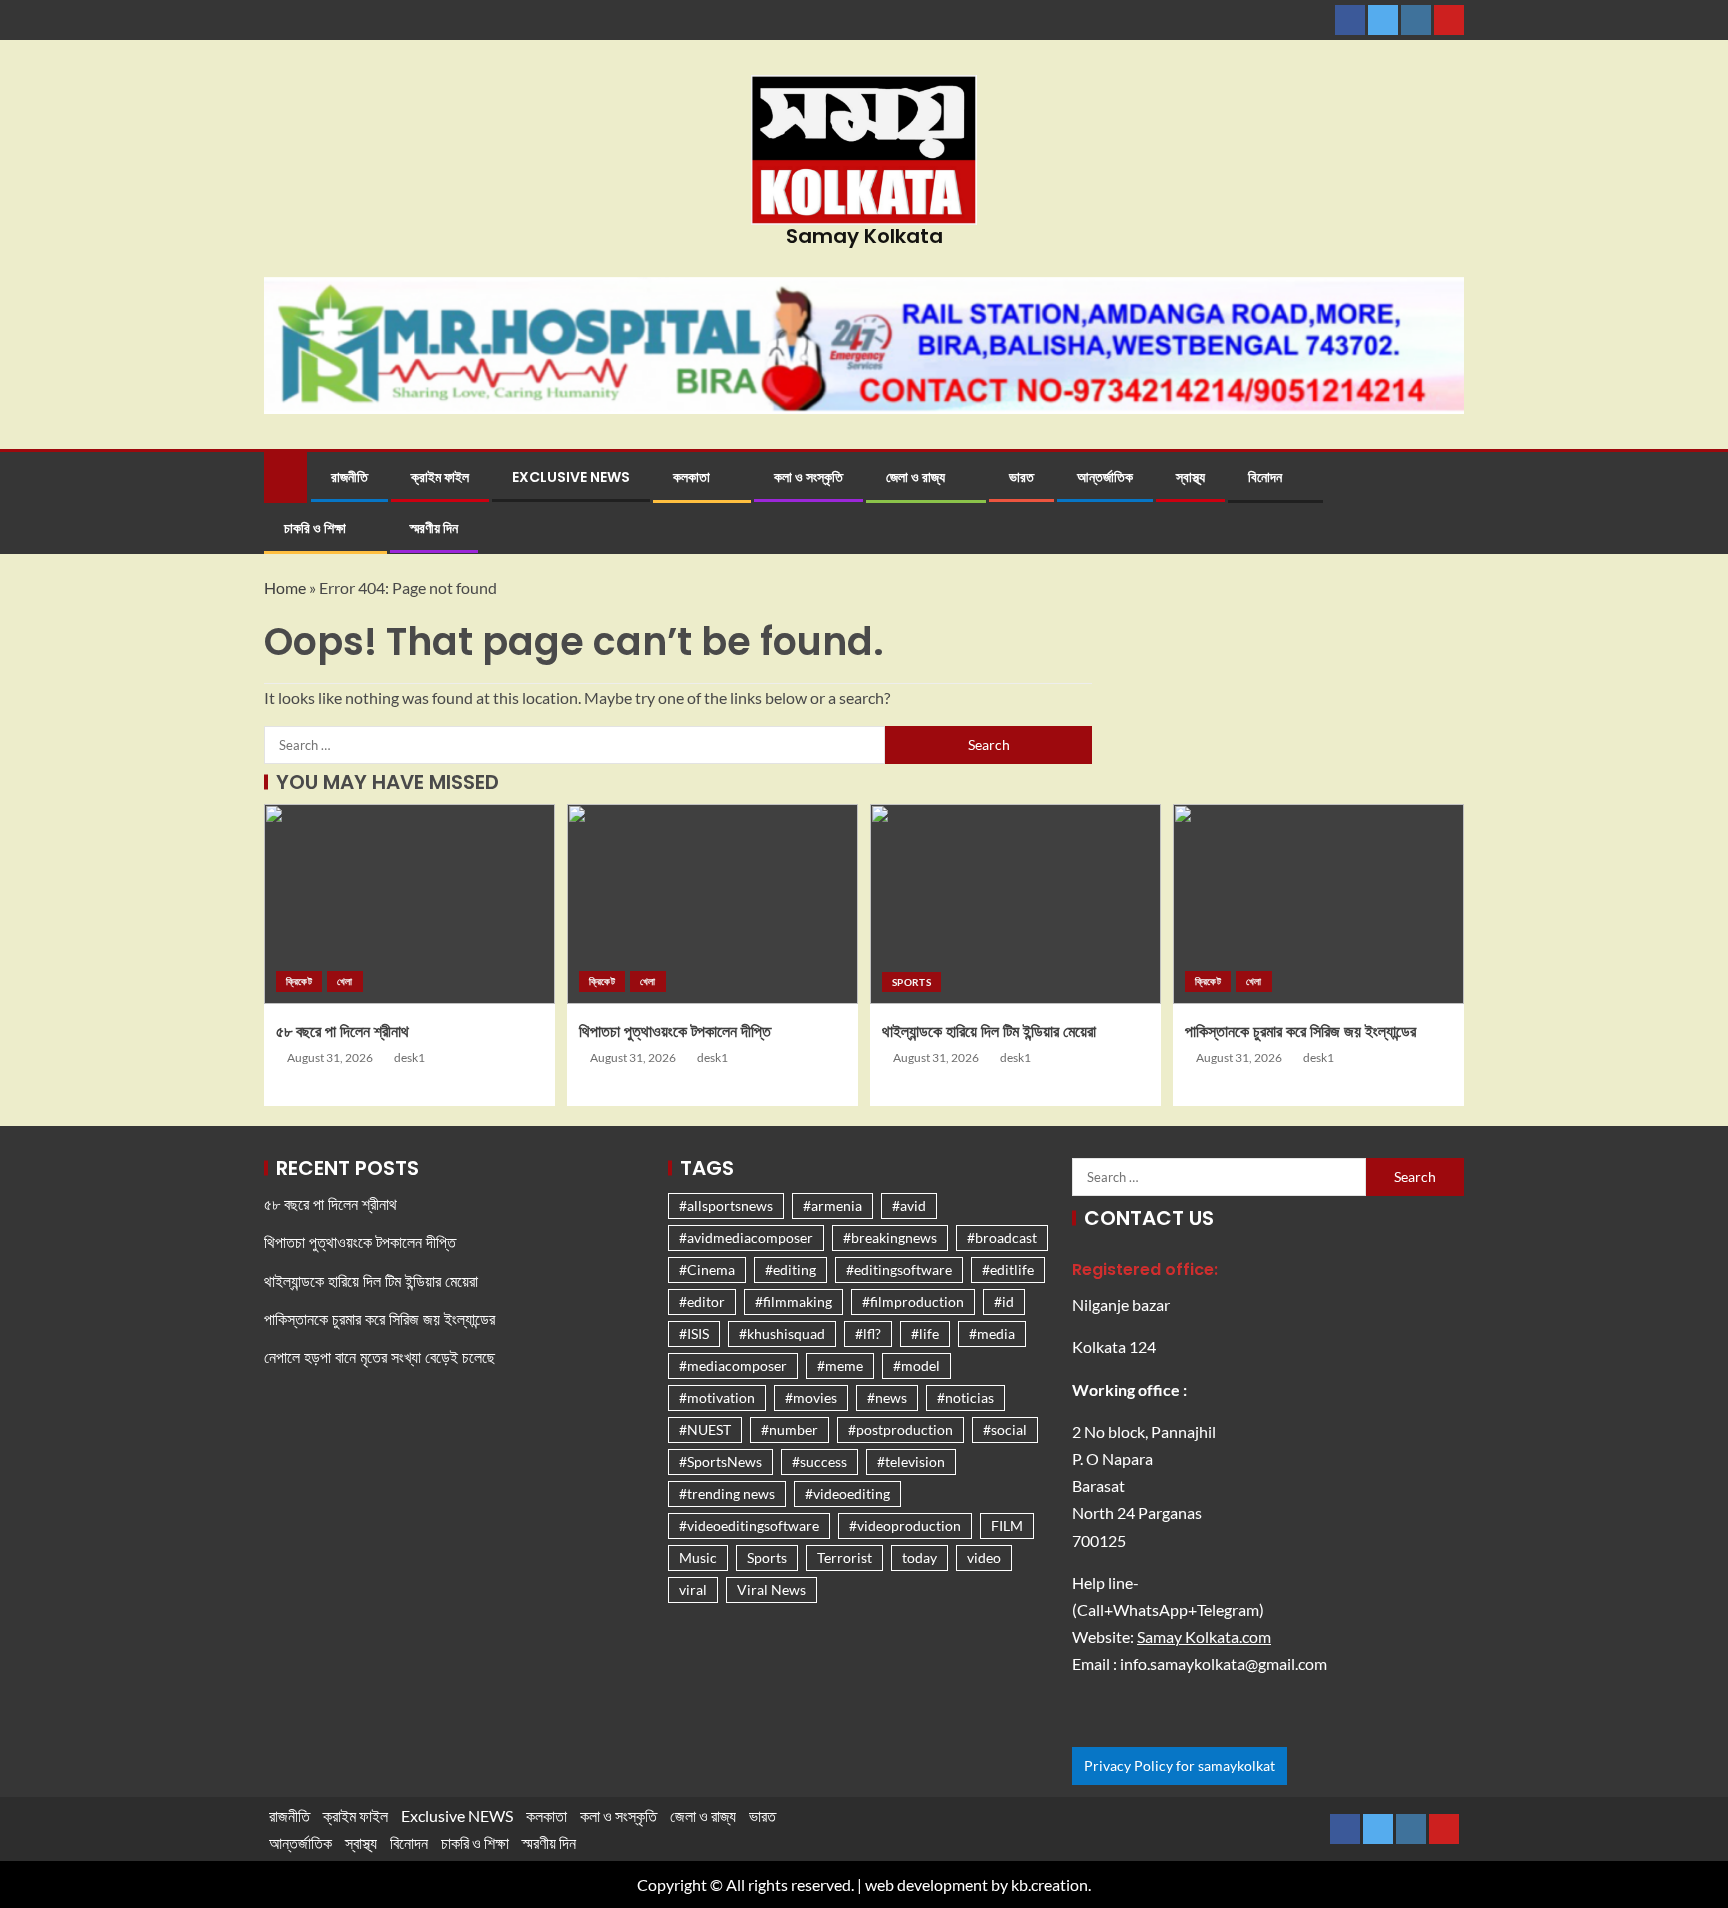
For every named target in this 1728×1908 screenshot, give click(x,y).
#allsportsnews (726, 1205)
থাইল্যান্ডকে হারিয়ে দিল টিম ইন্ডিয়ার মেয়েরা (989, 1031)
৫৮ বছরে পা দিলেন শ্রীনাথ (342, 1031)
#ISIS (694, 1333)
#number (789, 1429)
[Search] (1446, 503)
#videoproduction (905, 1525)
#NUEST (705, 1429)
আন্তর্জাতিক (1105, 477)
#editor (702, 1301)
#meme (840, 1365)
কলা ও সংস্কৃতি (808, 477)
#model (916, 1365)
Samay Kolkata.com (1204, 1636)
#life (925, 1333)
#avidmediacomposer (746, 1237)
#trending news (727, 1493)
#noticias (965, 1397)
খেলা (345, 981)
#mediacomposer (733, 1365)
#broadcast (1002, 1237)
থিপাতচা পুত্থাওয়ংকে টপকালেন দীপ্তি (675, 1031)
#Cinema (707, 1269)
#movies (811, 1397)
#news (887, 1397)
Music (698, 1557)
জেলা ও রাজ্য (915, 477)
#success (819, 1461)
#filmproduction (913, 1301)
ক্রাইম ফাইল (440, 477)
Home (285, 587)
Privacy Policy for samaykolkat (1179, 1765)
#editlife (1008, 1269)
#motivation (717, 1397)
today (919, 1557)
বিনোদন (1265, 477)
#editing (790, 1269)
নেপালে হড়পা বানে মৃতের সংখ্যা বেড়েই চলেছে (379, 1357)
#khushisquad (782, 1333)
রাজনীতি (349, 477)
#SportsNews (720, 1461)
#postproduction (900, 1429)
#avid (909, 1205)
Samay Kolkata (864, 236)
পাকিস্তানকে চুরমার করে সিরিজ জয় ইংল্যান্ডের (1300, 1031)
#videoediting (847, 1493)
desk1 (409, 1057)
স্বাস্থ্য (1190, 477)
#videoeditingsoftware (749, 1525)
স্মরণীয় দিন (434, 528)
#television (911, 1461)
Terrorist (844, 1557)
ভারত (1021, 477)
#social (1005, 1429)
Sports (911, 982)
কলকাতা (691, 477)
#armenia (832, 1205)
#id (1004, 1301)
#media (992, 1333)
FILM (1007, 1525)
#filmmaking (793, 1301)
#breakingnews (890, 1237)
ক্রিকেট (299, 981)
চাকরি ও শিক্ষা (315, 528)
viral (693, 1589)
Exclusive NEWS (571, 477)
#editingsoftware (899, 1269)
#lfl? (868, 1333)
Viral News (771, 1589)
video (984, 1557)
